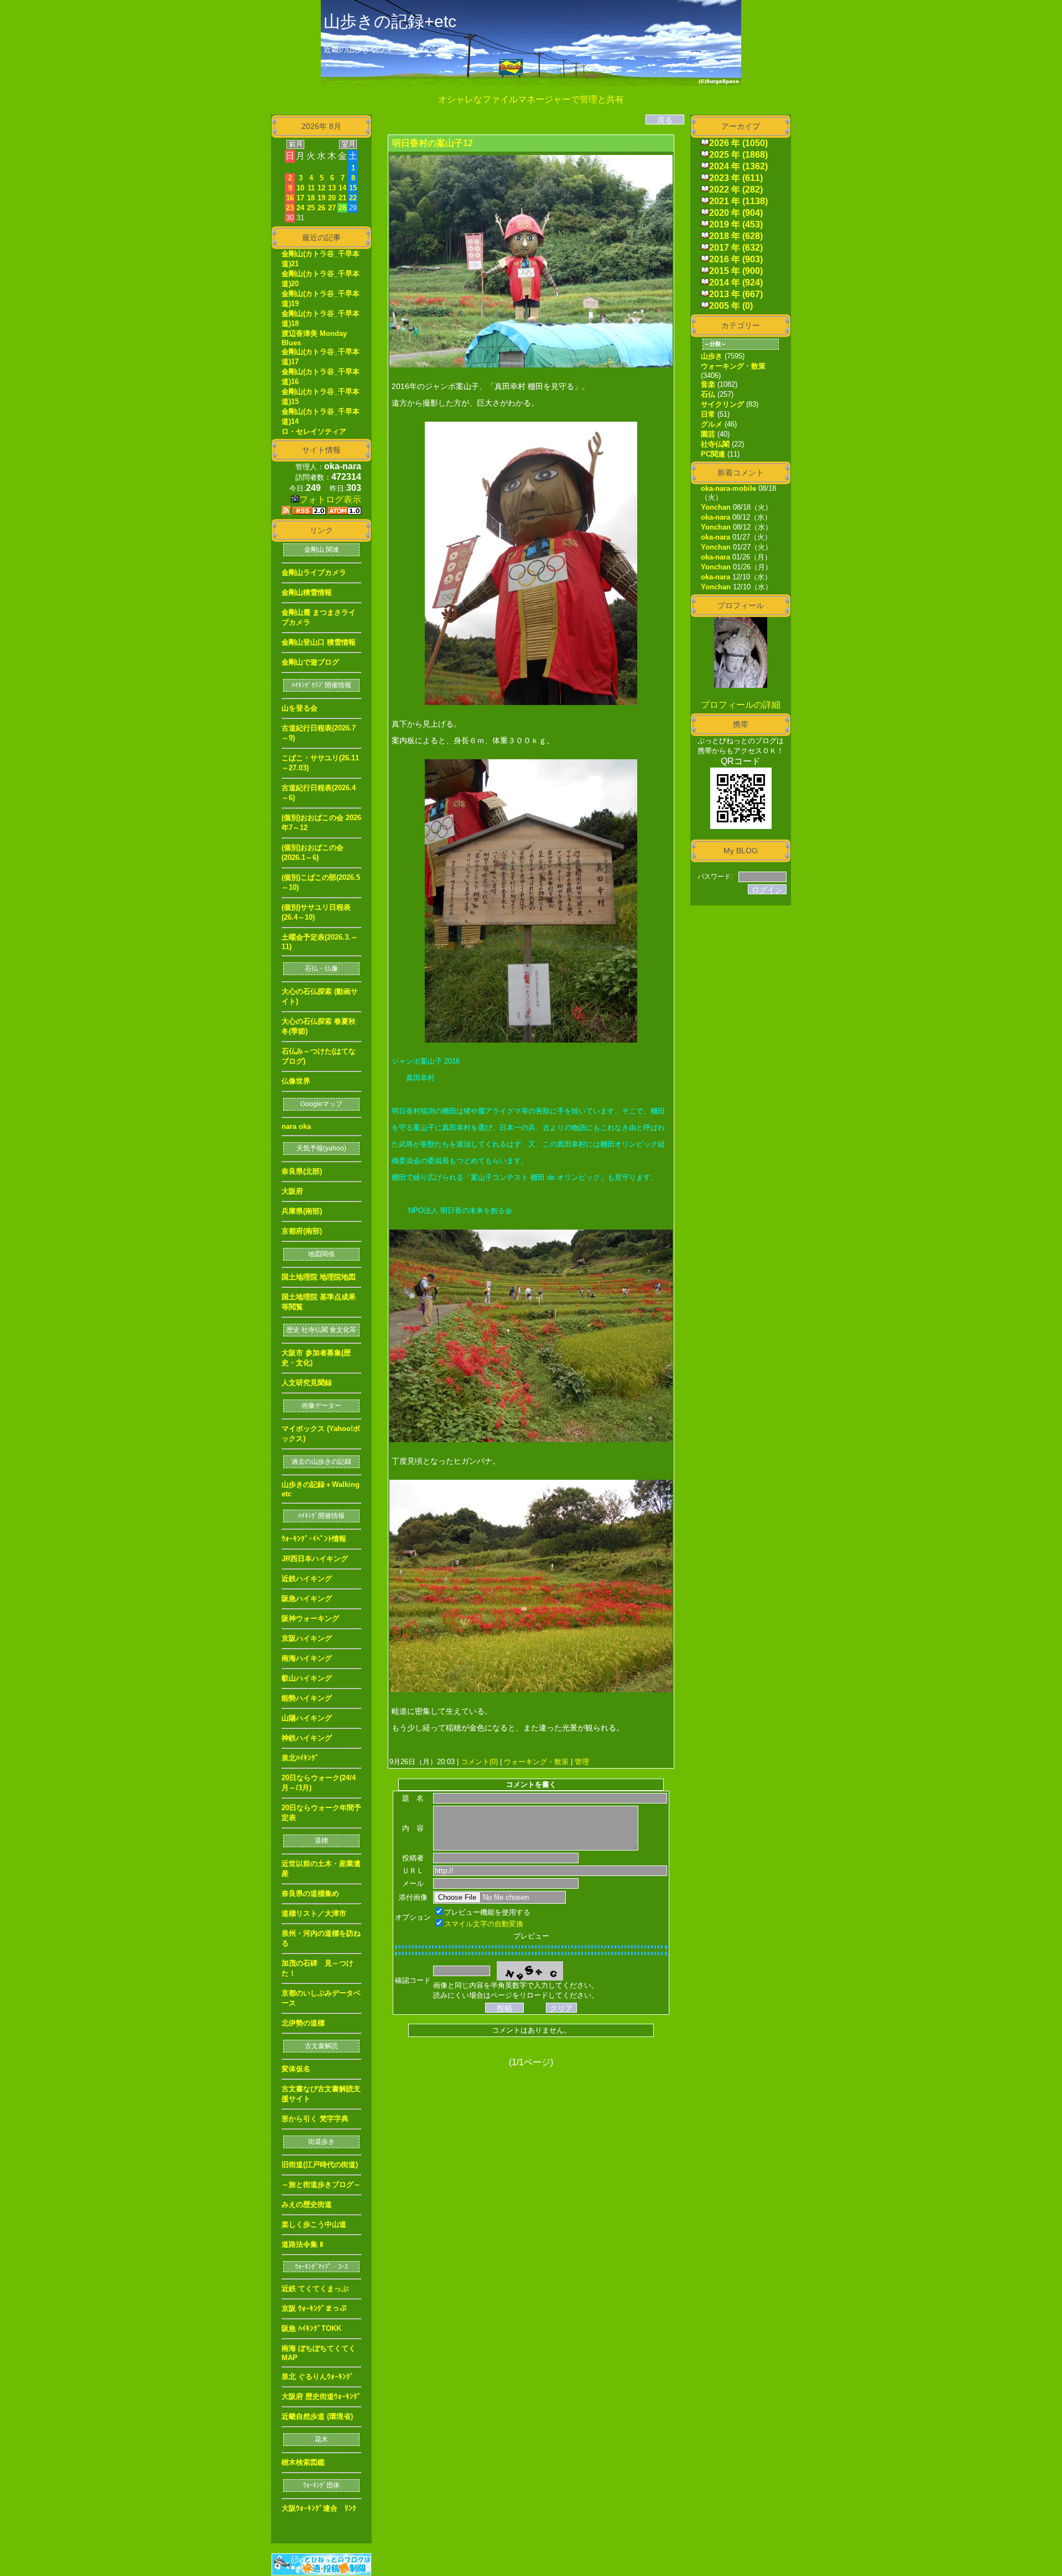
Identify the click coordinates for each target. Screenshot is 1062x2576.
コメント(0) (478, 1762)
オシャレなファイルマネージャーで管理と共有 (531, 99)
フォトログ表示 (330, 499)
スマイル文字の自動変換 (484, 1924)
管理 (582, 1762)
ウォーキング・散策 (536, 1762)
